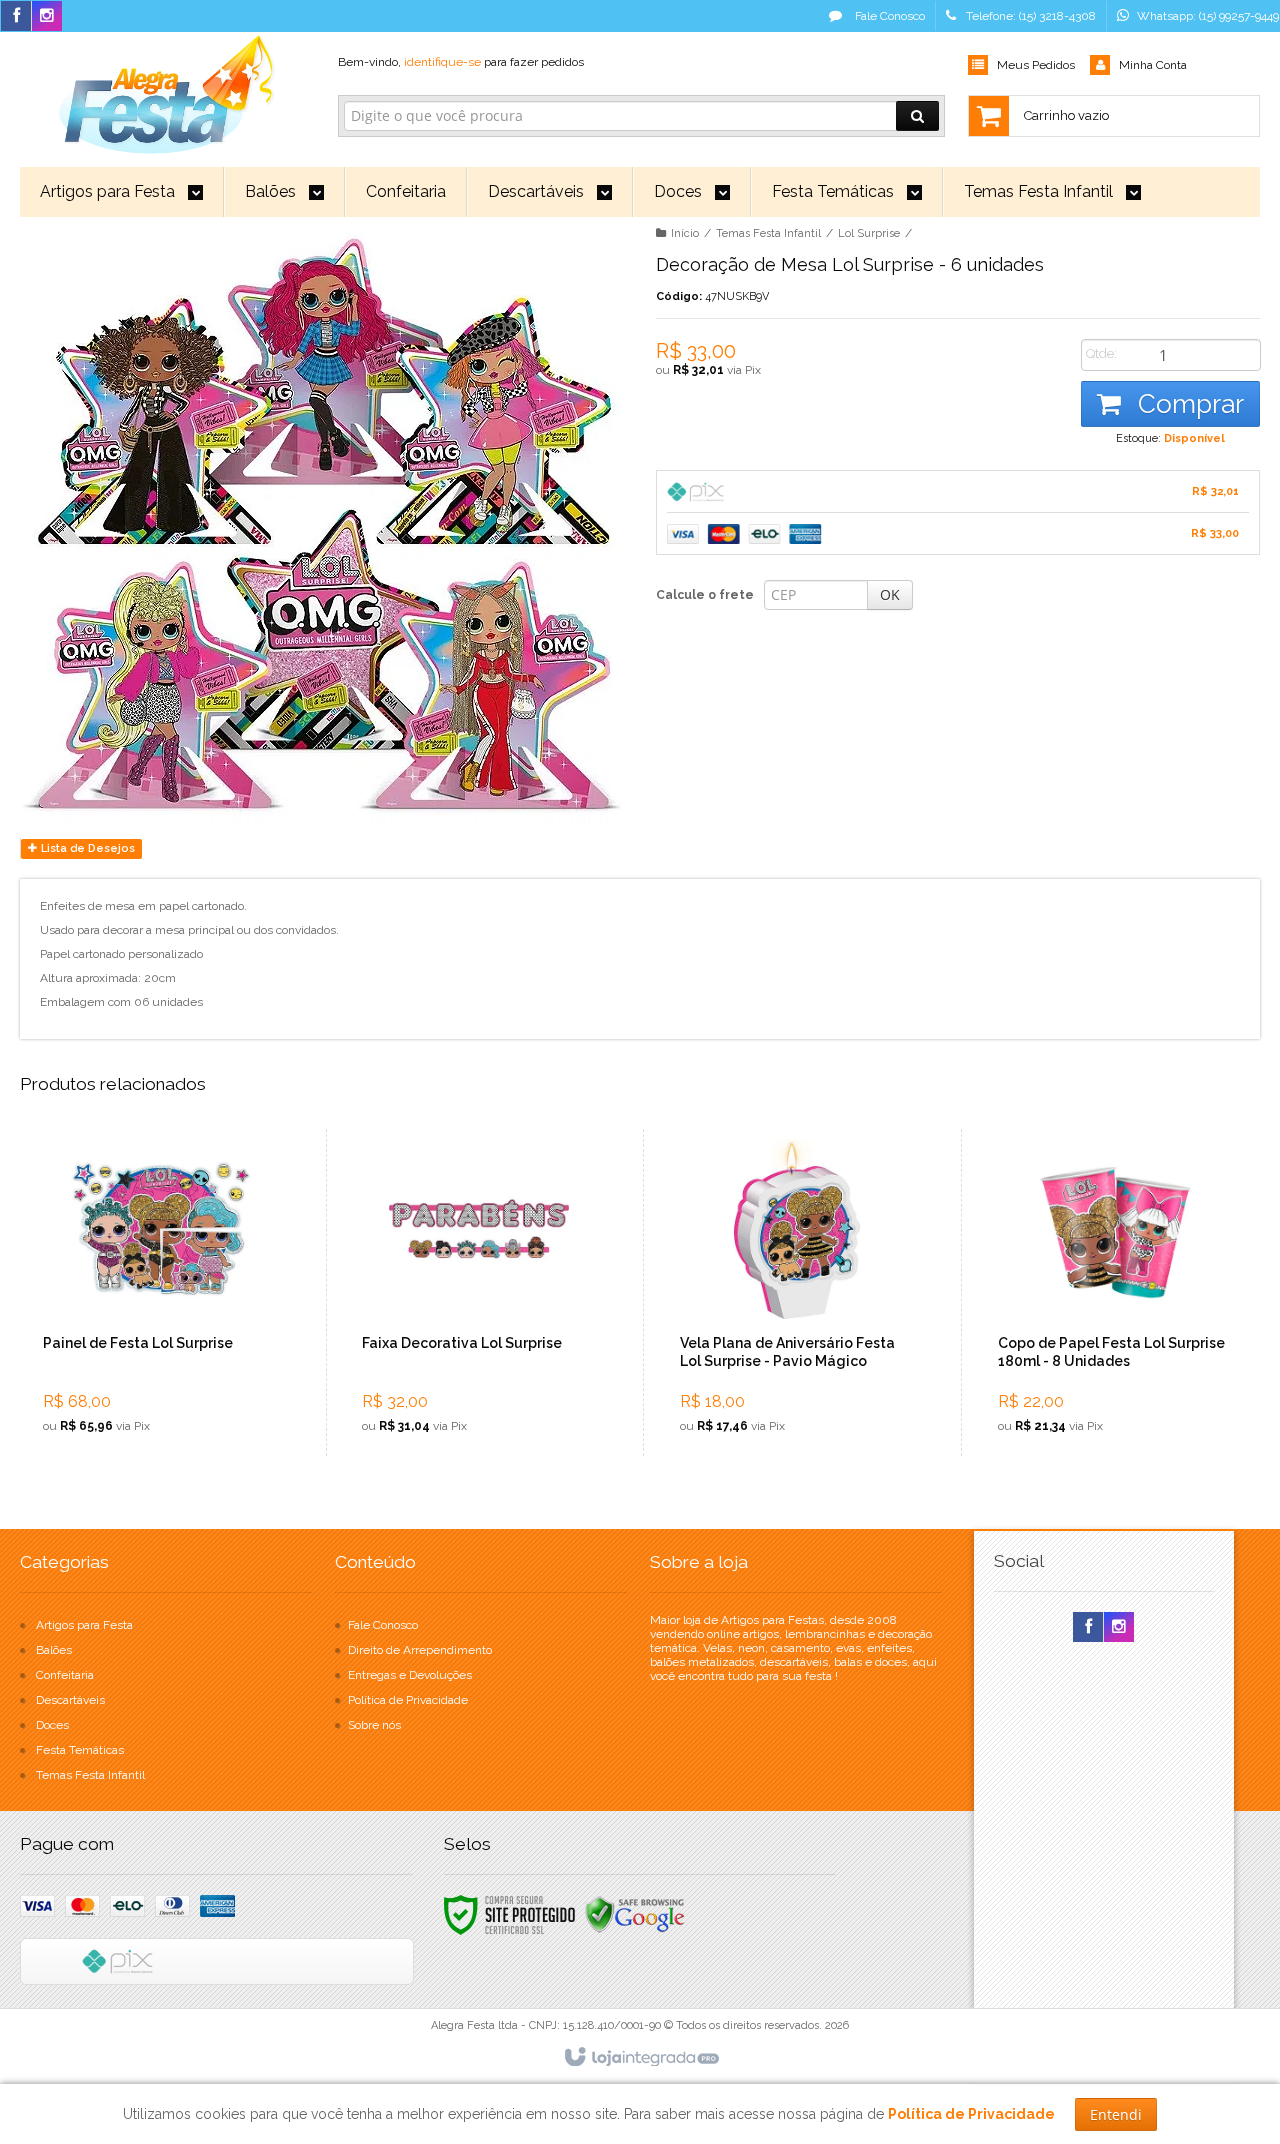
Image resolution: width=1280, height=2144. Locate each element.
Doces (52, 1725)
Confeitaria (65, 1675)
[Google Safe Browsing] (635, 1914)
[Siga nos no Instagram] (47, 17)
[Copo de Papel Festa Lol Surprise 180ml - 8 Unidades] (1115, 1292)
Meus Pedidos (1036, 65)
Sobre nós (374, 1725)
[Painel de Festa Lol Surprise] (161, 1292)
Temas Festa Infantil (768, 233)
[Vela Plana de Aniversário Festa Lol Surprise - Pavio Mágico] (797, 1292)
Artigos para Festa (84, 1625)
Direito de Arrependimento (420, 1650)
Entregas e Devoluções (410, 1675)
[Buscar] (917, 116)
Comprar (1187, 404)
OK (890, 594)
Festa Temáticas (80, 1750)
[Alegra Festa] (163, 91)
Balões (54, 1650)
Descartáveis (70, 1700)
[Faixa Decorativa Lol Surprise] (479, 1292)
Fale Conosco (888, 16)
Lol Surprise (869, 233)
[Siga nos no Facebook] (16, 17)
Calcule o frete (705, 595)
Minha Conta (1153, 65)
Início (685, 233)
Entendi (1116, 2114)
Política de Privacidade (408, 1700)
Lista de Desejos (86, 848)
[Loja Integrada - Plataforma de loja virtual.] (640, 2058)
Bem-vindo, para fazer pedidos (461, 62)
